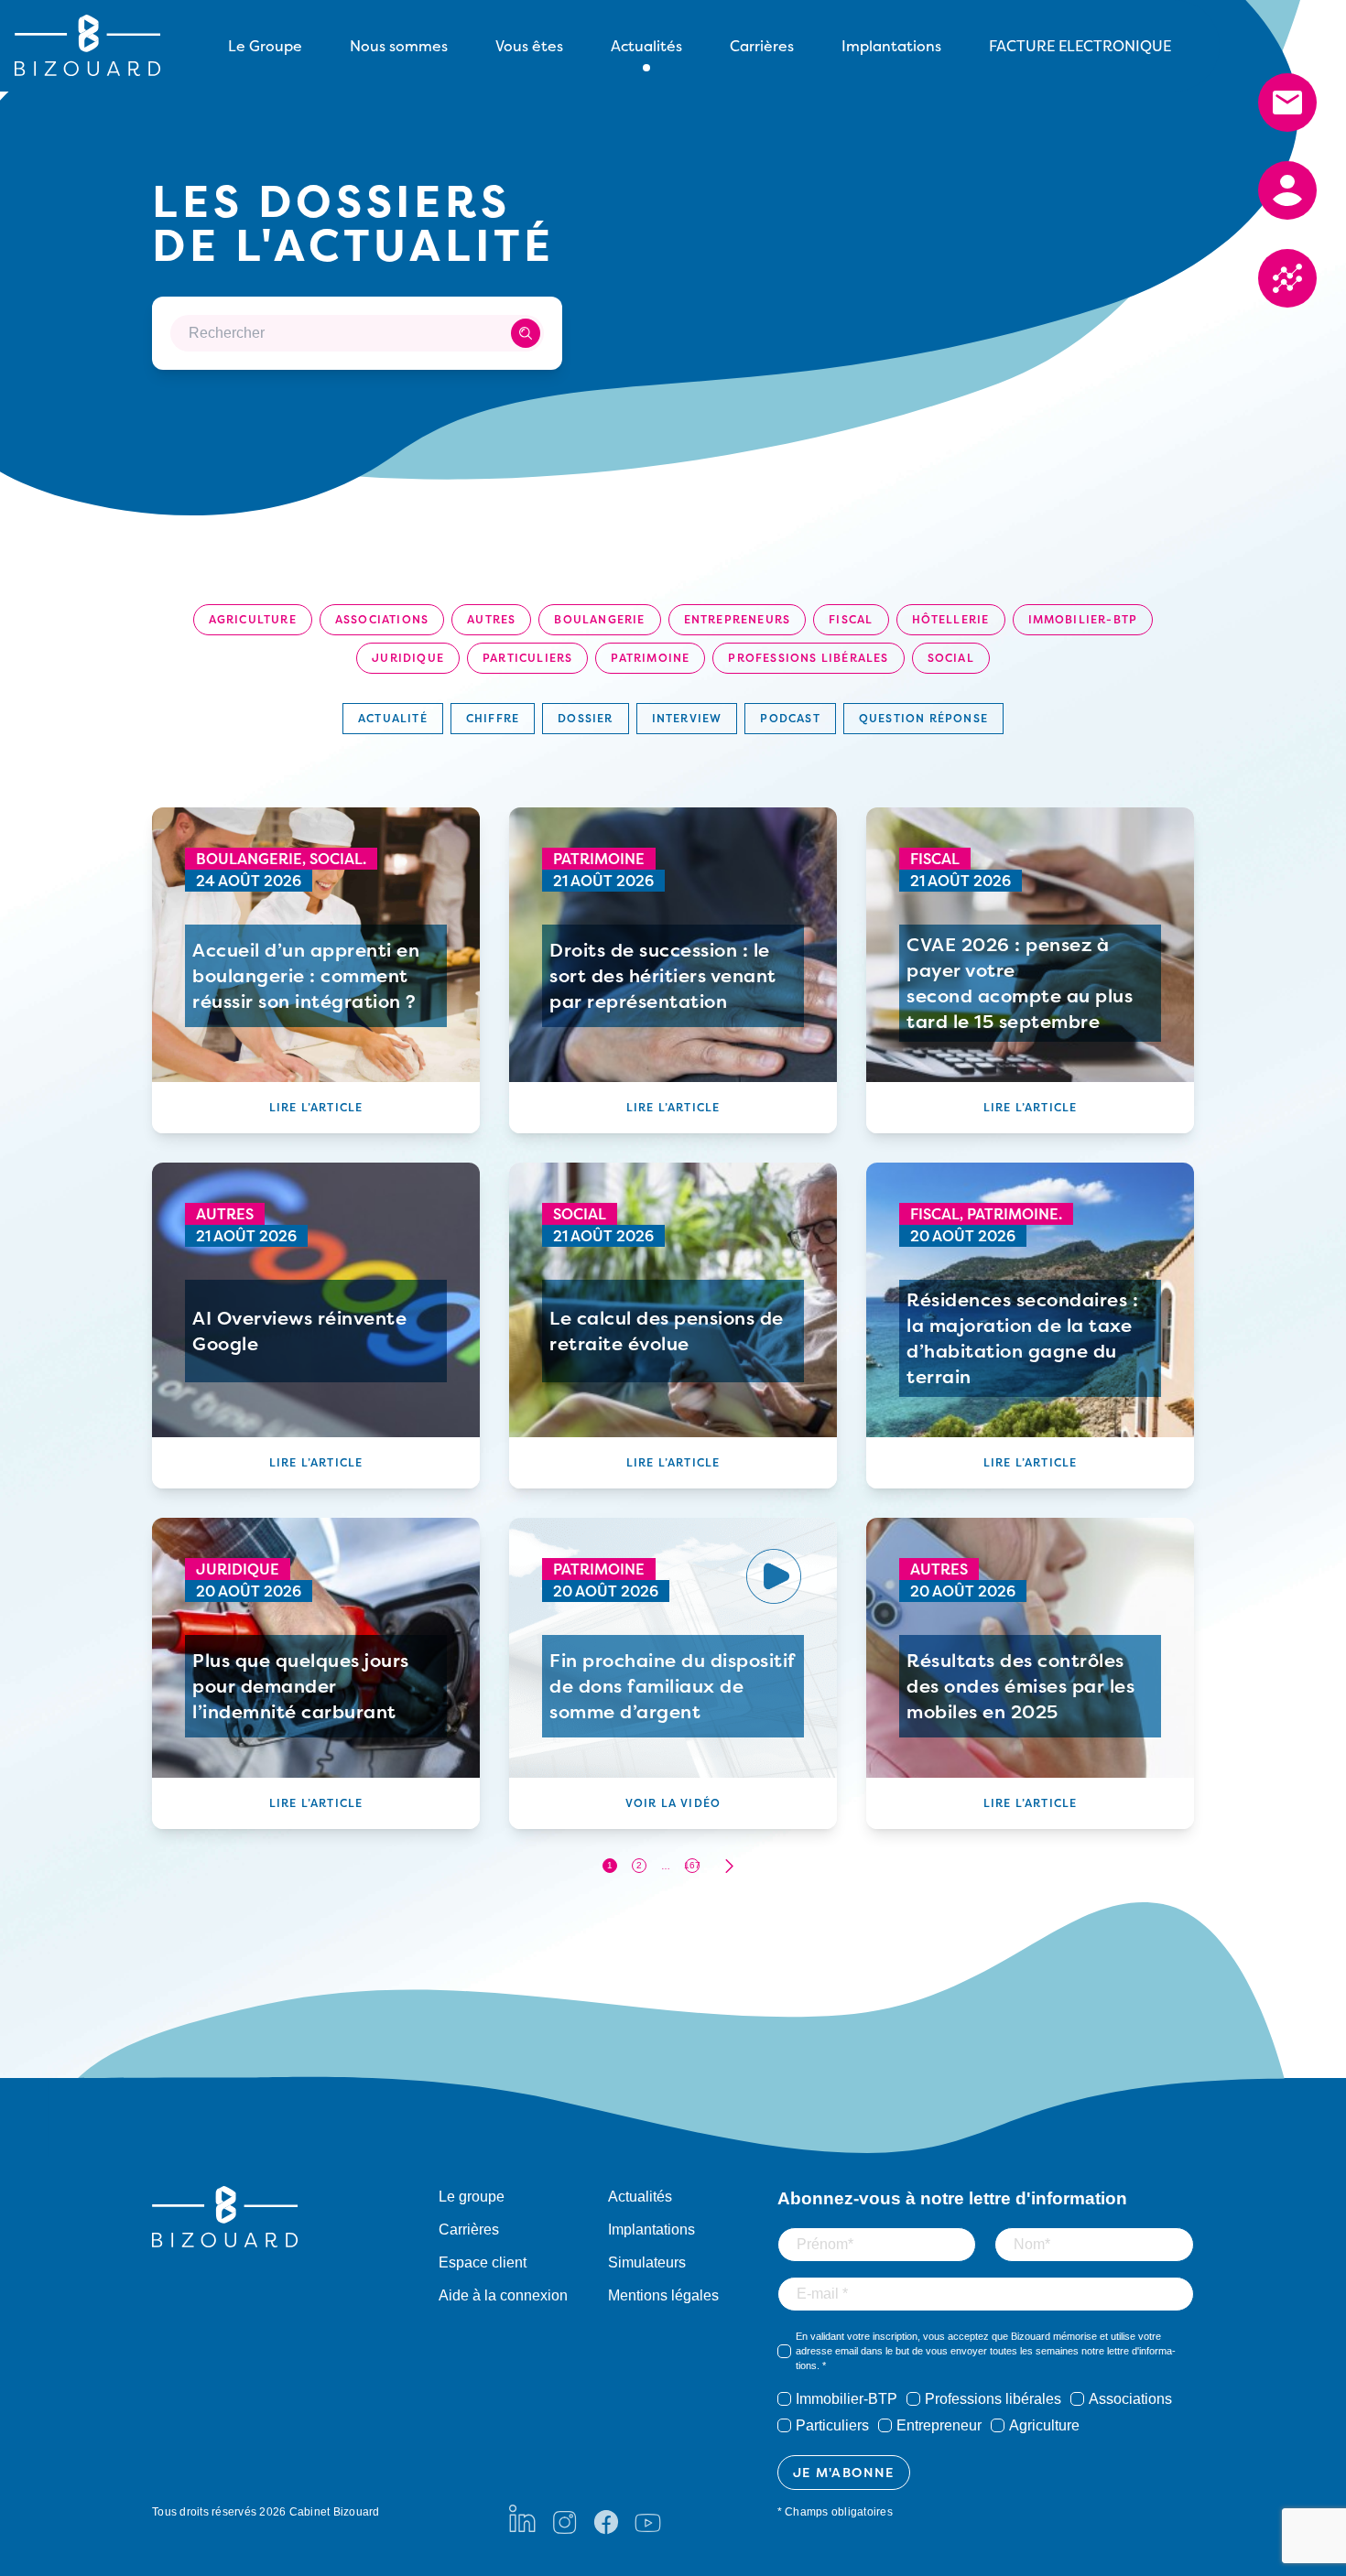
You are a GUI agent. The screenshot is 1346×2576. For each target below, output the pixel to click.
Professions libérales (808, 658)
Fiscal (851, 619)
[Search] (526, 333)
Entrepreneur (939, 2425)
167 (692, 1865)
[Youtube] (648, 2518)
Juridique (408, 658)
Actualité (393, 718)
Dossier (585, 718)
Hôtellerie (951, 619)
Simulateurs (647, 2262)
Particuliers (527, 658)
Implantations (891, 46)
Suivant (729, 1866)
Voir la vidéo (673, 1803)
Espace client (483, 2262)
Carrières (762, 46)
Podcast (790, 718)
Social (951, 658)
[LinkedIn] (522, 2518)
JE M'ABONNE (844, 2472)
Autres (491, 619)
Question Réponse (923, 718)
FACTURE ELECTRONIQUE (1080, 46)
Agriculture (253, 619)
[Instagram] (564, 2518)
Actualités (640, 2197)
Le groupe (472, 2197)
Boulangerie (599, 619)
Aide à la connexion (503, 2295)
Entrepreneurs (738, 619)
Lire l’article (316, 1107)
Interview (687, 718)
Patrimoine (650, 658)
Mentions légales (663, 2295)
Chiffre (493, 718)
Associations (382, 619)
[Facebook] (606, 2518)
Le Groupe (265, 46)
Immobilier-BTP (1083, 619)
